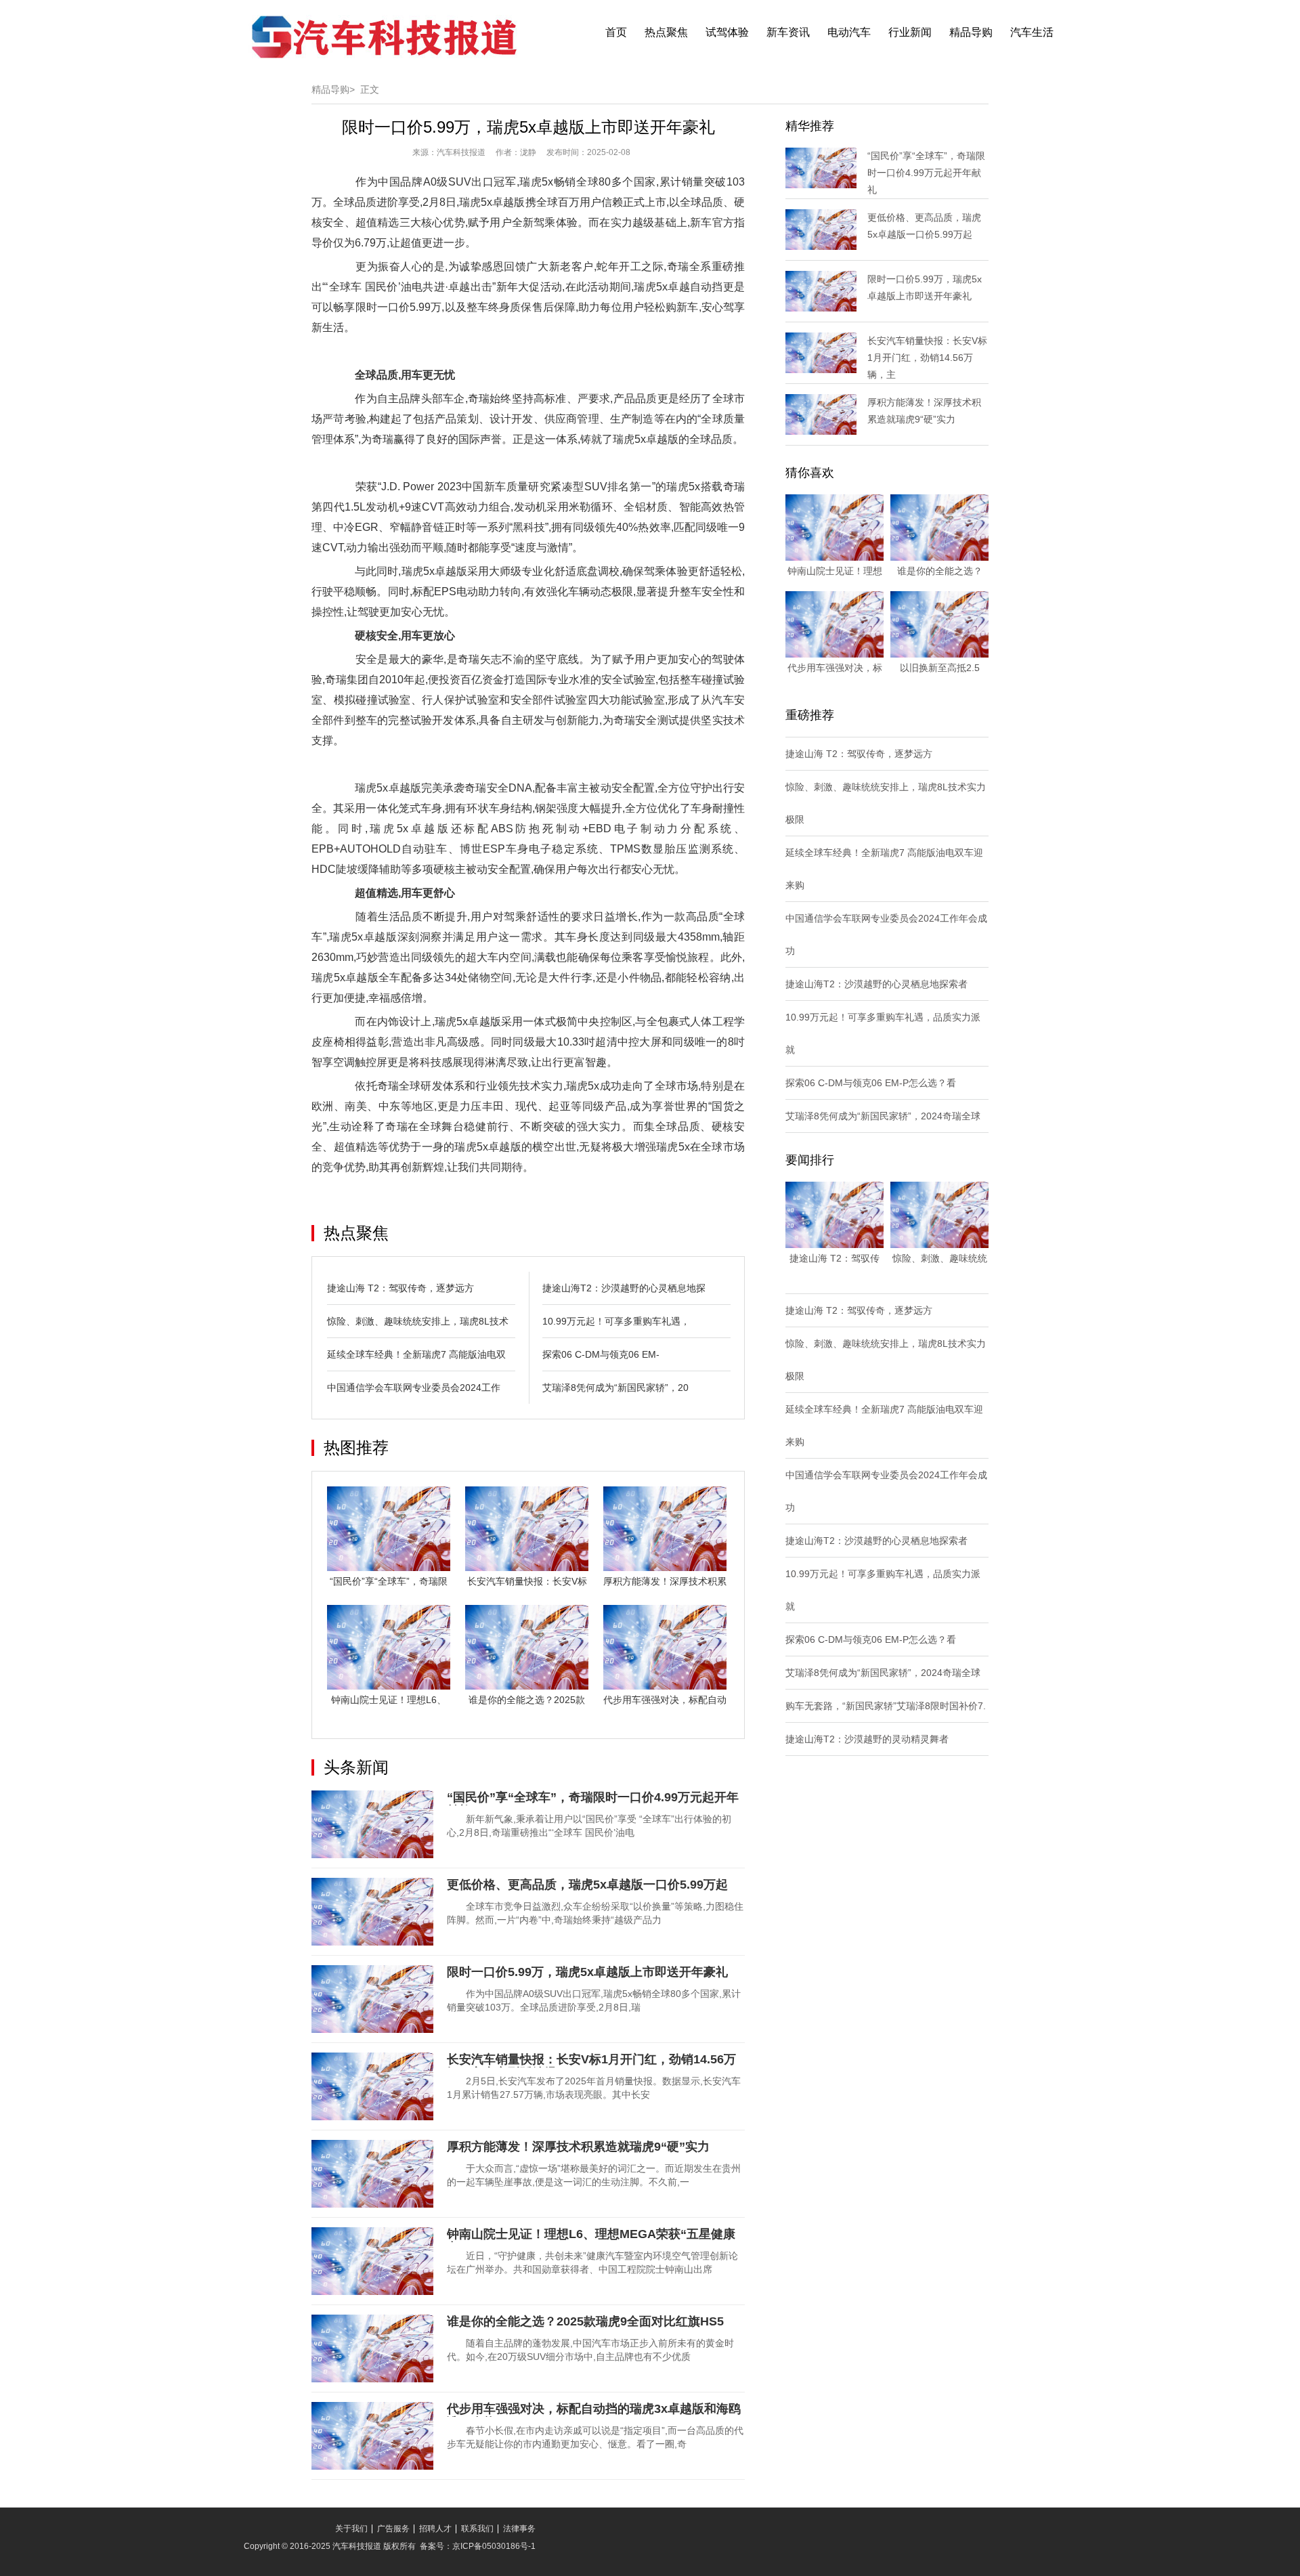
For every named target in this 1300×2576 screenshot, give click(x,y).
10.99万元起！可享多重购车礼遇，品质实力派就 (883, 1033)
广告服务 (393, 2529)
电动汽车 (849, 32)
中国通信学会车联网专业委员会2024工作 (414, 1388)
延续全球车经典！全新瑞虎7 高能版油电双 (416, 1354)
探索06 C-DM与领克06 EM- (601, 1354)
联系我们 (477, 2529)
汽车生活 (1032, 32)
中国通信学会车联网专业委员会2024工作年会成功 (886, 935)
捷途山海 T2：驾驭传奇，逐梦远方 (400, 1288)
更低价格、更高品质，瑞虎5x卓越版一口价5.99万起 (587, 1885)
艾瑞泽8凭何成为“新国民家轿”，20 (615, 1388)
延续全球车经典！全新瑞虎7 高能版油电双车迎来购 (884, 869)
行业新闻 (910, 32)
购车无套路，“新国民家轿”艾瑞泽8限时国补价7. (886, 1706)
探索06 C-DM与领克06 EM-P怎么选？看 (871, 1083)
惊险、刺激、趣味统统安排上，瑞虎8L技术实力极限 (886, 803)
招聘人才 (435, 2529)
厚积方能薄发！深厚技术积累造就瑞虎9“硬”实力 (578, 2147)
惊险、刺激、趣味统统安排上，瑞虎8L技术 (418, 1321)
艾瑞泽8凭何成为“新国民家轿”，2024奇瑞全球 (883, 1116)
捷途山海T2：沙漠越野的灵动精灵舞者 (867, 1739)
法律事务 (519, 2529)
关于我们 (351, 2529)
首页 (616, 32)
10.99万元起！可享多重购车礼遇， (616, 1321)
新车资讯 (788, 32)
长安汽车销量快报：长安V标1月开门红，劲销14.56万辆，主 (927, 358)
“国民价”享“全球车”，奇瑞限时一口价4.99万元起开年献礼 (926, 173)
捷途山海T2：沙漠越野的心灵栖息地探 (624, 1288)
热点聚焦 (666, 32)
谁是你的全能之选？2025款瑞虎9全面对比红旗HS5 (585, 2321)
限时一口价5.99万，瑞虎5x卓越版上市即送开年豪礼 (587, 1972)
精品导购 (971, 32)
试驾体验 (727, 32)
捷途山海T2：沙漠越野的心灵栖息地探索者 (876, 984)
